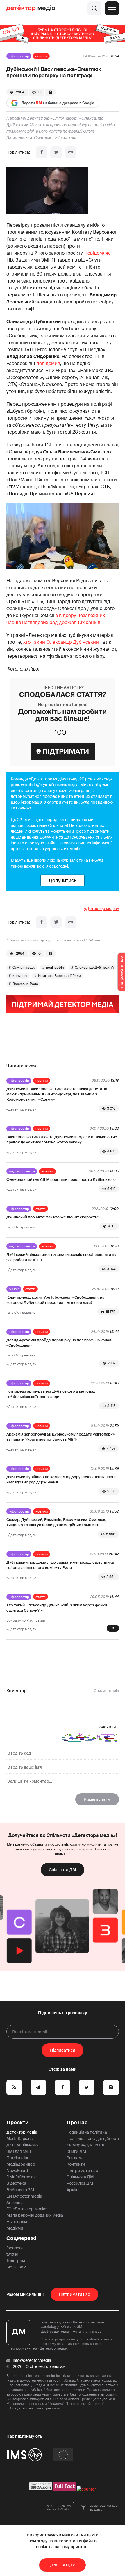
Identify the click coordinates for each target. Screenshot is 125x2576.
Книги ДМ (76, 2151)
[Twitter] (56, 152)
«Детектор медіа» (101, 909)
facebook (15, 2248)
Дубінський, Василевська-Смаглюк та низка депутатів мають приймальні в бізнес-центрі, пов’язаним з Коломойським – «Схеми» (57, 1094)
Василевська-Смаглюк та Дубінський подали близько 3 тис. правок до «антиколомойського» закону (62, 1139)
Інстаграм (16, 2267)
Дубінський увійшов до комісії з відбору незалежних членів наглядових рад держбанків (62, 1480)
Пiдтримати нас (74, 2294)
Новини (41, 56)
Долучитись (63, 880)
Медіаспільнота (22, 1171)
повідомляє (98, 253)
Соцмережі (21, 2238)
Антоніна (15, 2203)
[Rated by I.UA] (86, 2489)
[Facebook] (42, 152)
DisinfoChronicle (22, 2177)
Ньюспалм (17, 2222)
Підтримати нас (82, 2171)
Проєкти (18, 2123)
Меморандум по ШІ (85, 2145)
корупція (20, 976)
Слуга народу (24, 968)
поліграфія (55, 968)
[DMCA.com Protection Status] (41, 2489)
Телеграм (16, 2261)
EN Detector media (24, 2196)
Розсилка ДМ (80, 2183)
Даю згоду (63, 2565)
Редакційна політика (87, 2132)
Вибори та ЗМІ (21, 2190)
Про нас (77, 2123)
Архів (72, 2190)
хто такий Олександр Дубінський (61, 642)
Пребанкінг (18, 2158)
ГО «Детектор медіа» (27, 2209)
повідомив (48, 363)
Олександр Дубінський (94, 968)
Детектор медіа (22, 2132)
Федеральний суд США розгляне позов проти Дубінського (61, 1180)
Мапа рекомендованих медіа (35, 2215)
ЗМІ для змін (19, 2151)
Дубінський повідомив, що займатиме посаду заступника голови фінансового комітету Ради (60, 1565)
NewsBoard (17, 2171)
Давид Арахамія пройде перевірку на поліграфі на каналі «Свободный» (59, 1343)
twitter (12, 2254)
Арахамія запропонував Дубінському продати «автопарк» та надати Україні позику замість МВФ (60, 1437)
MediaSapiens (19, 2139)
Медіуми (15, 2228)
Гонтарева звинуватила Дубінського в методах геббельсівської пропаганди (51, 1394)
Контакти (76, 2164)
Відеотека (16, 2183)
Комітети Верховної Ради (59, 976)
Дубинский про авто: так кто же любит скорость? (53, 1217)
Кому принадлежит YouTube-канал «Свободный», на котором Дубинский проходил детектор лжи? (55, 1300)
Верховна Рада (25, 984)
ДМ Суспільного (22, 2145)
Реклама (75, 2158)
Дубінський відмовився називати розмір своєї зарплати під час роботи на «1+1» (62, 1257)
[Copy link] (71, 152)
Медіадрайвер (21, 2164)
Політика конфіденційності (93, 2139)
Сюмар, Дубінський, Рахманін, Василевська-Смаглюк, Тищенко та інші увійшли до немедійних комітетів (56, 1522)
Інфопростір (19, 56)
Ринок (14, 1289)
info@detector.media (32, 2360)
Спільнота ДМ (63, 1870)
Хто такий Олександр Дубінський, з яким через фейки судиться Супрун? (57, 1608)
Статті (41, 1209)
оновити (108, 1727)
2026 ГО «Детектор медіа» (39, 2366)
